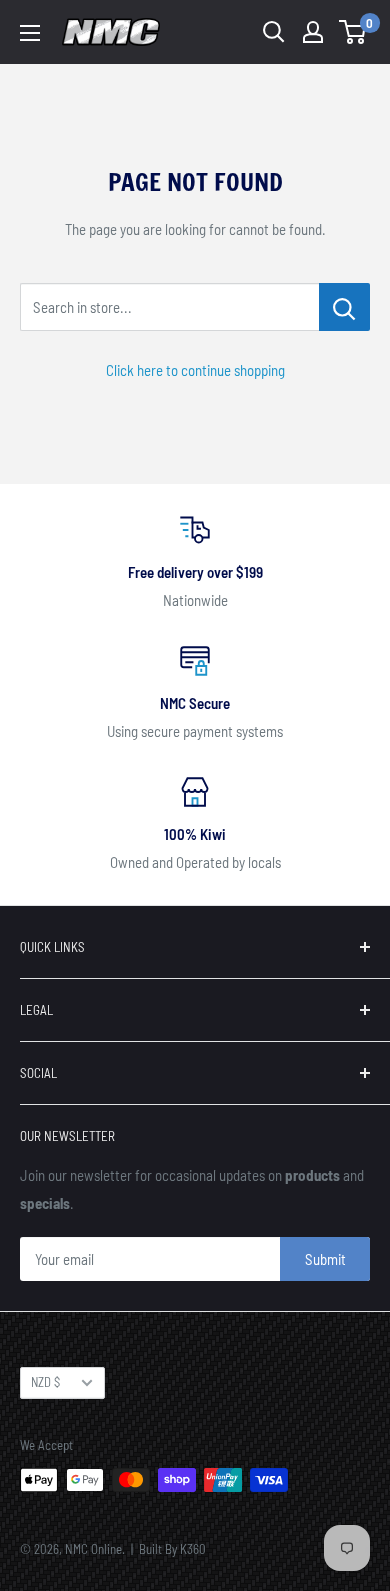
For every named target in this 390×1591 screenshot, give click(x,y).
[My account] (313, 32)
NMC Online (93, 1549)
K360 (193, 1549)
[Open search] (274, 32)
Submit (325, 1259)
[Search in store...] (344, 307)
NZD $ (45, 1382)
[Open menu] (30, 33)
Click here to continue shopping (195, 370)
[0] (353, 32)
